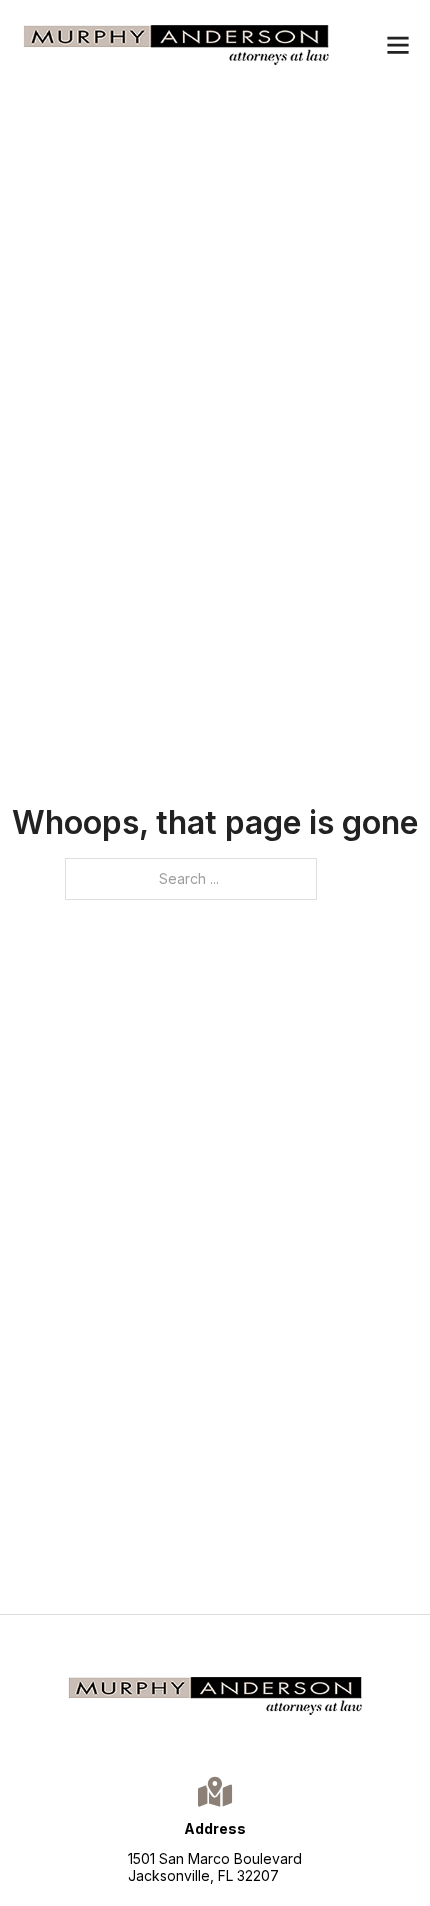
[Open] (398, 45)
